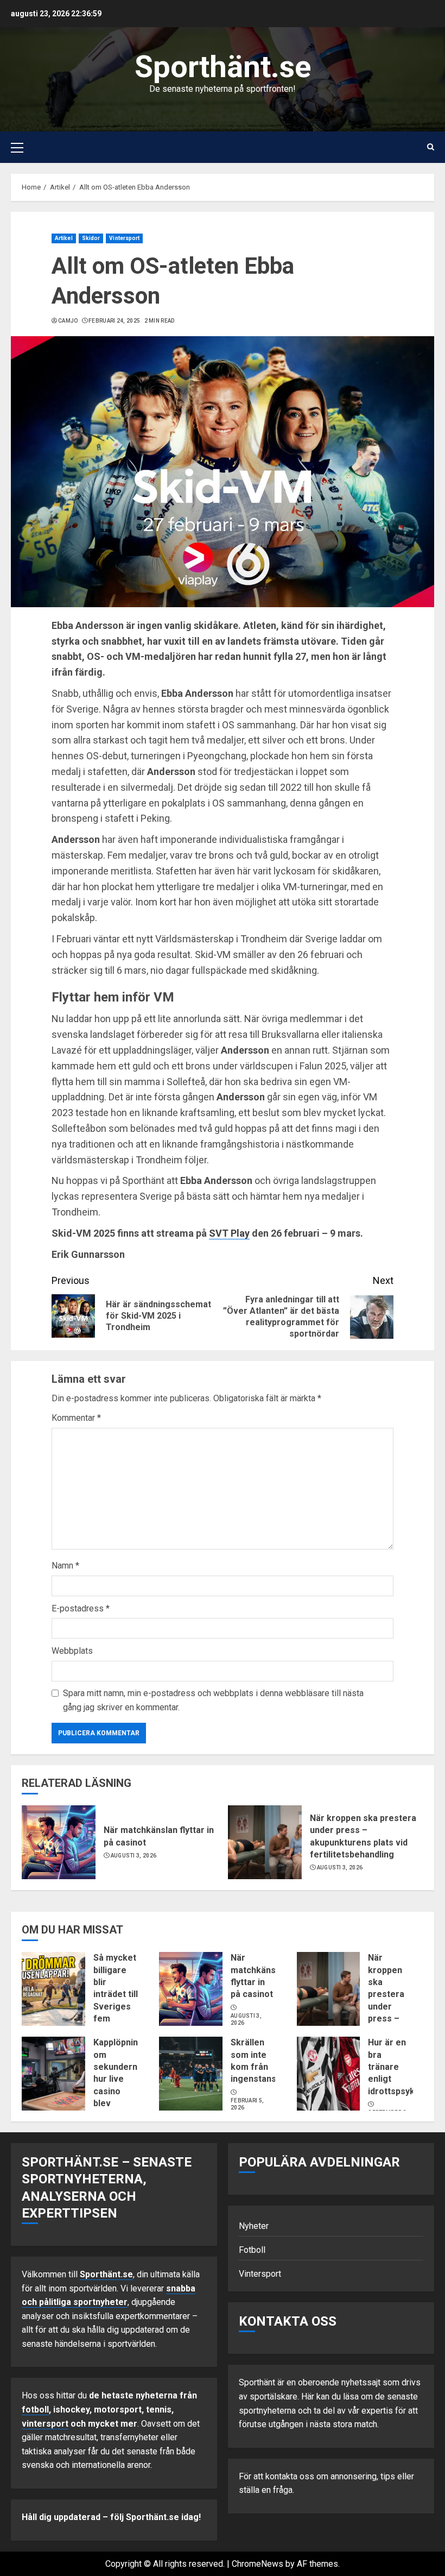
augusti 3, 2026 (134, 1856)
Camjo (68, 321)
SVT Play (229, 1233)
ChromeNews (258, 2564)
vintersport (45, 2424)
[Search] (431, 147)
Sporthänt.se (223, 67)
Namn (65, 1566)
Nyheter (254, 2226)
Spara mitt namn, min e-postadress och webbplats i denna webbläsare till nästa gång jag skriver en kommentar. (213, 1700)
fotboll (35, 2410)
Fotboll (252, 2250)
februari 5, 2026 (247, 2104)
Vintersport (124, 238)
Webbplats (72, 1651)
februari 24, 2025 (114, 321)
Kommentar (76, 1418)
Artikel (64, 238)
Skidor (91, 238)
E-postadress (81, 1608)
